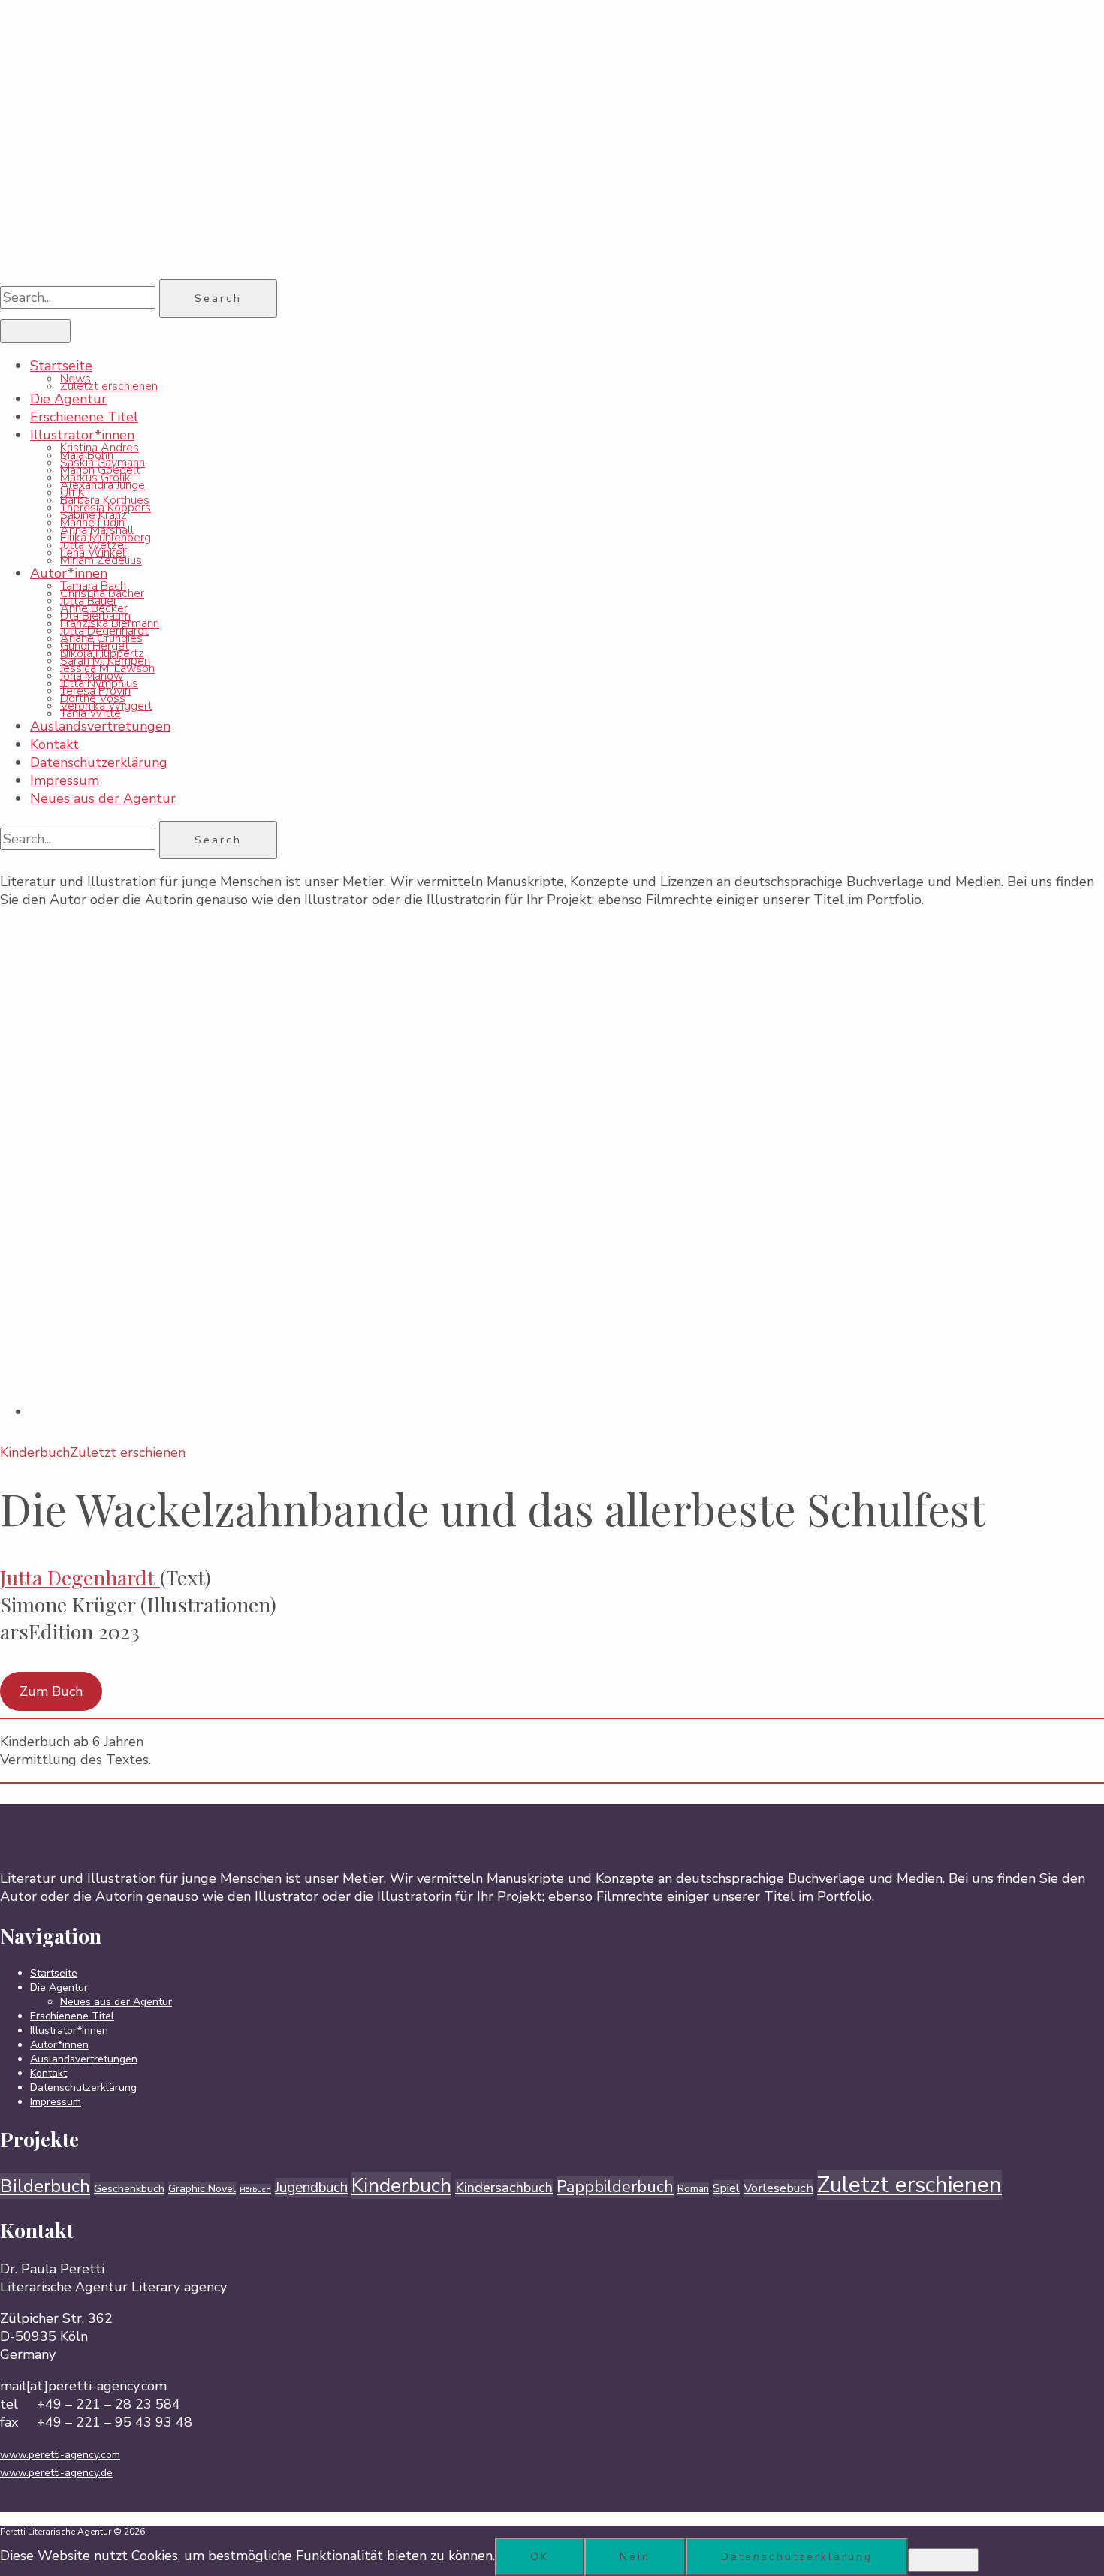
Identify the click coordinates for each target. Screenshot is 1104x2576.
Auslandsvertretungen (100, 726)
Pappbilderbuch (615, 2187)
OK (540, 2557)
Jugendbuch (311, 2188)
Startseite (61, 366)
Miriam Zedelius (101, 560)
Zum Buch (51, 1691)
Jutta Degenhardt (77, 1577)
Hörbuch (255, 2190)
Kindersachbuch (504, 2188)
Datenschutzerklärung (99, 762)
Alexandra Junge (103, 485)
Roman (693, 2189)
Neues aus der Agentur (103, 798)
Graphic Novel (202, 2189)
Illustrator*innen (82, 435)
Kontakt (54, 744)
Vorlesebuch (778, 2188)
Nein (635, 2557)
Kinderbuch (401, 2185)
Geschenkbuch (129, 2189)
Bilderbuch (45, 2186)
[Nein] (943, 2560)
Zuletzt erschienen (109, 386)
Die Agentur (68, 399)
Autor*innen (69, 573)
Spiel (726, 2188)
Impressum (65, 780)
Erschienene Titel (84, 417)
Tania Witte (90, 713)
